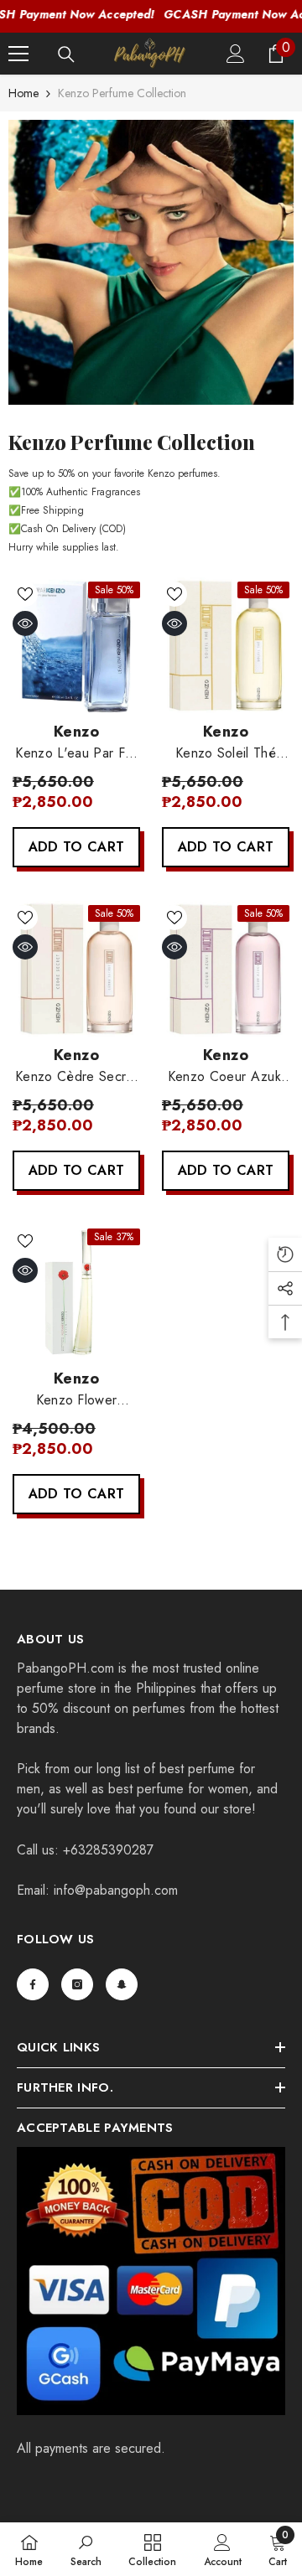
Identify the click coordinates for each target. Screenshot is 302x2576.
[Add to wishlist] (25, 594)
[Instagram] (77, 1984)
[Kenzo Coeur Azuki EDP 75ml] (226, 969)
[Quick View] (25, 623)
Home (23, 93)
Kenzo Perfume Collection (122, 93)
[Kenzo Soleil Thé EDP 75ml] (226, 645)
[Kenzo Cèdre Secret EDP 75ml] (76, 969)
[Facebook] (33, 1984)
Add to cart (77, 847)
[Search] (66, 54)
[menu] (18, 54)
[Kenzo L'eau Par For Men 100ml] (76, 645)
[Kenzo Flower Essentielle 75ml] (76, 1292)
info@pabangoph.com (116, 1890)
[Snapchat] (122, 1984)
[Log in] (236, 54)
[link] (151, 262)
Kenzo (76, 732)
